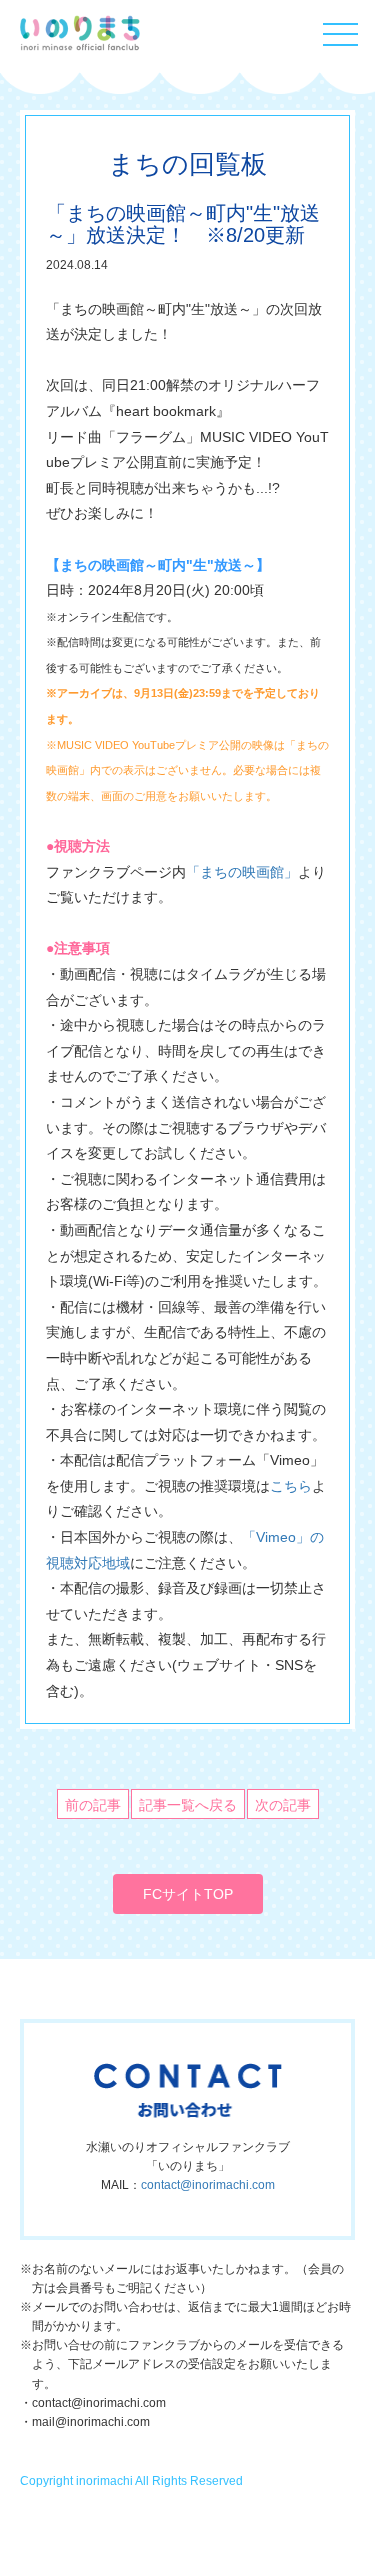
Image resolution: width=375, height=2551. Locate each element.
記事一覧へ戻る (188, 1805)
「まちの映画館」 (242, 872)
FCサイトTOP (188, 1894)
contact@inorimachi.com (208, 2185)
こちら (291, 1486)
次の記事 (283, 1805)
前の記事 (93, 1805)
